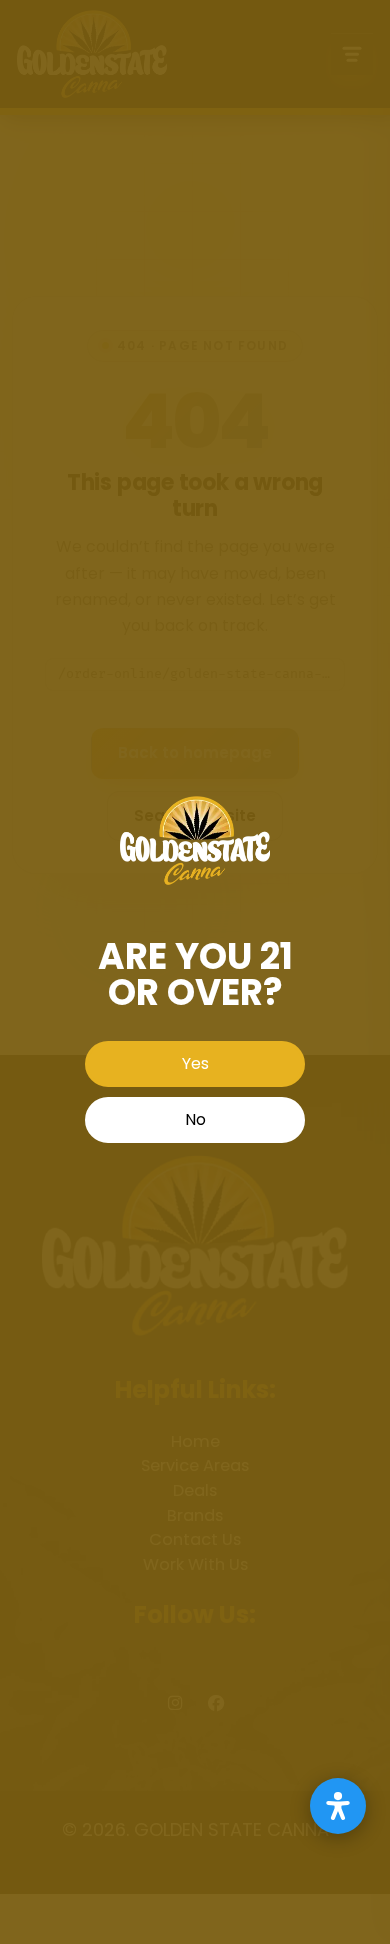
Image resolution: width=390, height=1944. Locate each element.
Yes (195, 1063)
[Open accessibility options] (338, 1806)
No (195, 1119)
